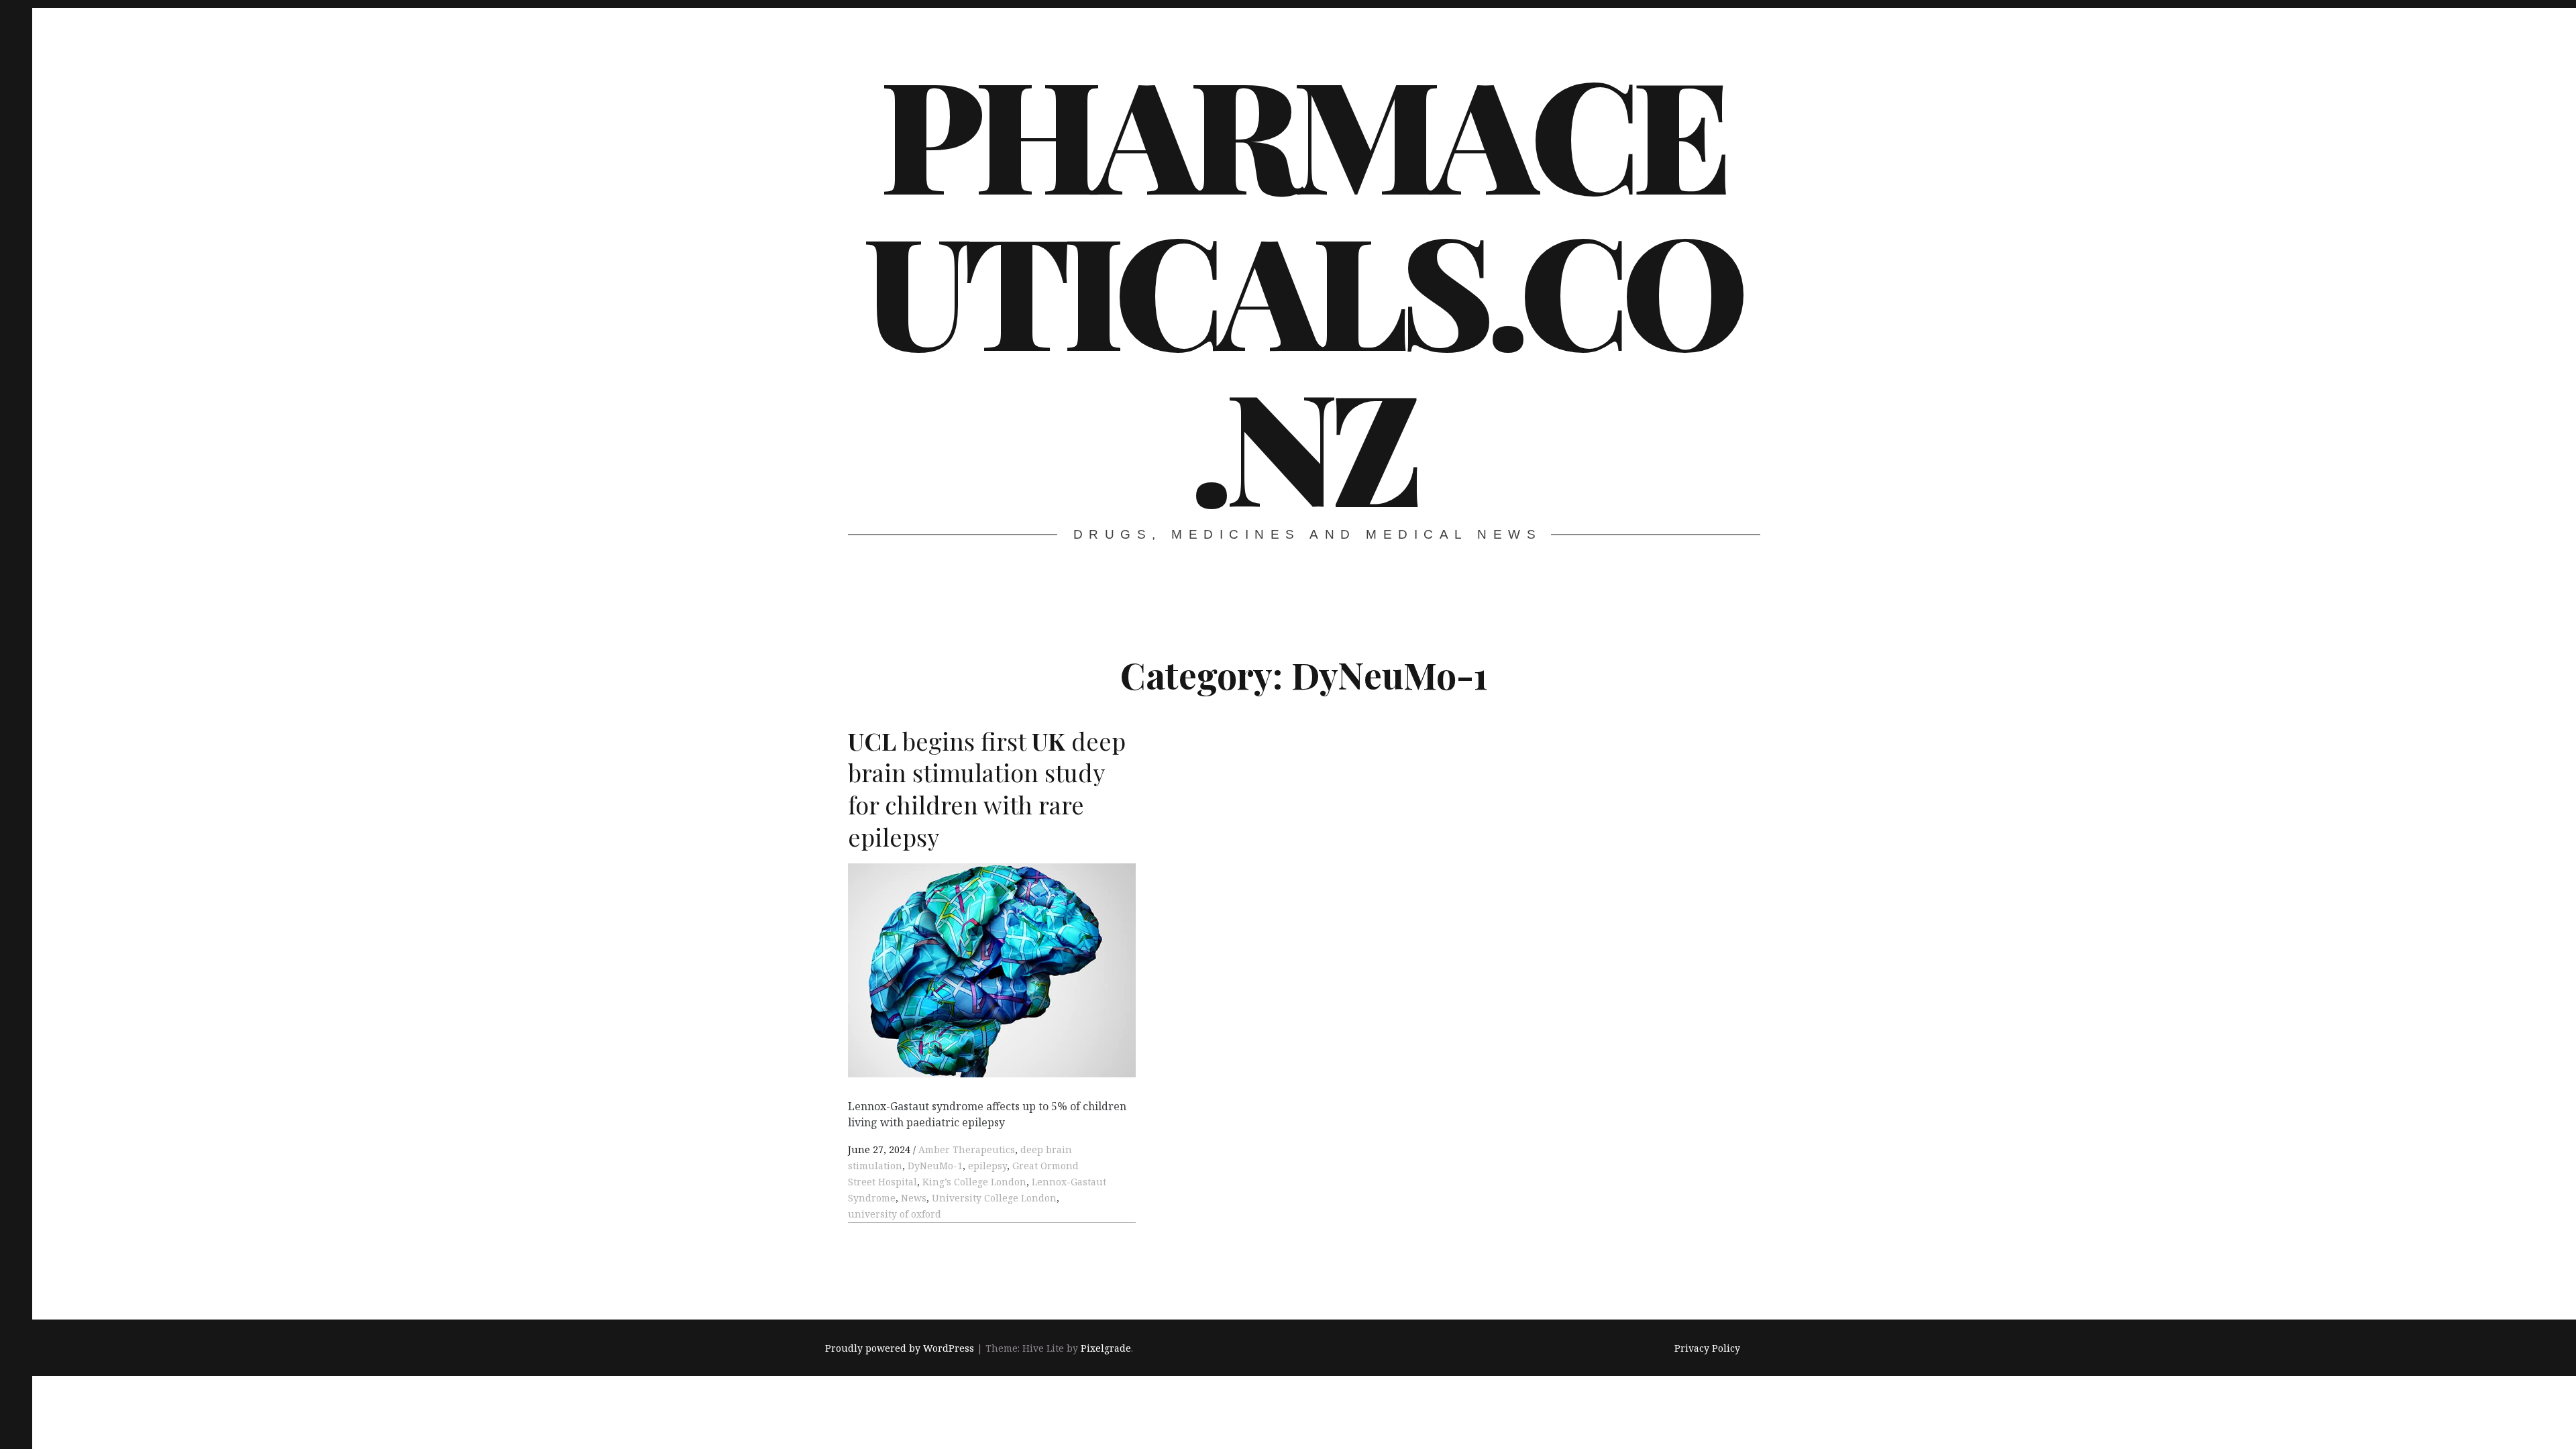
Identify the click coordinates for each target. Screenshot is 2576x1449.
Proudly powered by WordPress (900, 1348)
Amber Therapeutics (967, 1149)
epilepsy (987, 1166)
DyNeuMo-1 (935, 1166)
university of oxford (895, 1214)
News (914, 1198)
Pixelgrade (1106, 1348)
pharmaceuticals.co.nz (1302, 287)
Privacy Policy (1707, 1348)
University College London (994, 1198)
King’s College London (974, 1182)
